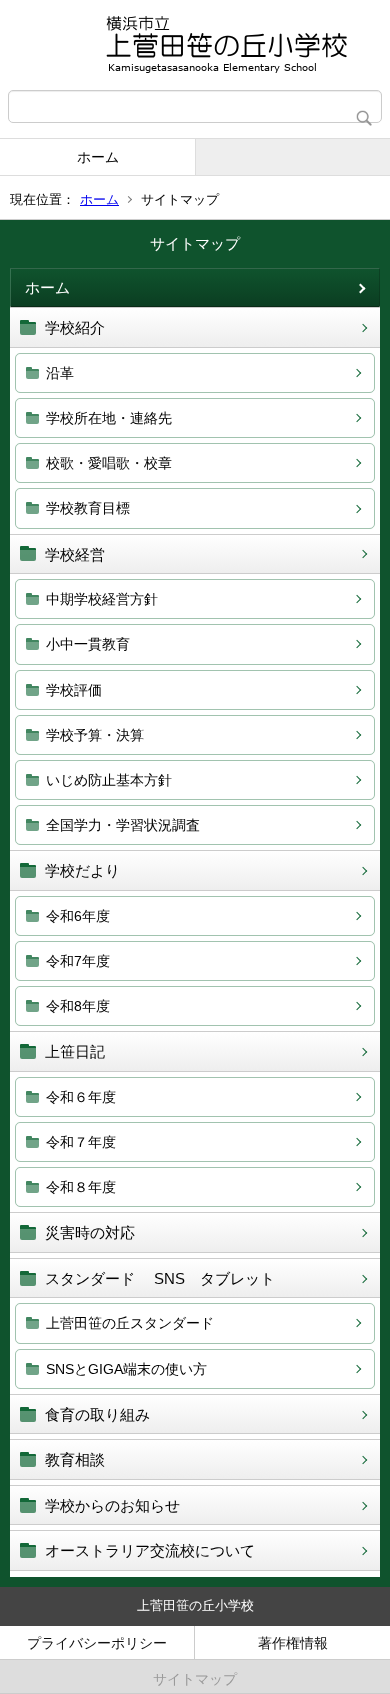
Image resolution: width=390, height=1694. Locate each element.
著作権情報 (293, 1643)
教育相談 (75, 1459)
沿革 (60, 373)
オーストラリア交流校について (150, 1550)
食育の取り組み (97, 1414)
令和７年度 (81, 1142)
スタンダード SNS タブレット (160, 1278)
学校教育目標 (88, 508)
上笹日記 (75, 1051)
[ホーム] (195, 45)
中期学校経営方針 (102, 599)
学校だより (82, 870)
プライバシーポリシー (97, 1643)
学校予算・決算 (95, 735)
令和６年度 (81, 1097)
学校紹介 (75, 327)
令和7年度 (78, 961)
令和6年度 (78, 916)
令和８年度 (81, 1187)
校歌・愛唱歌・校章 (109, 463)
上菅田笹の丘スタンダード (130, 1323)
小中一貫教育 (88, 644)
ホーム (98, 157)
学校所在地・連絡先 (109, 418)
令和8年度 (78, 1006)
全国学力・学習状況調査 (123, 825)
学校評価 (74, 690)
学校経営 (75, 554)
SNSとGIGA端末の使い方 (126, 1369)
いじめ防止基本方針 (109, 780)
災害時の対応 (90, 1232)
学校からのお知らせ (112, 1505)
